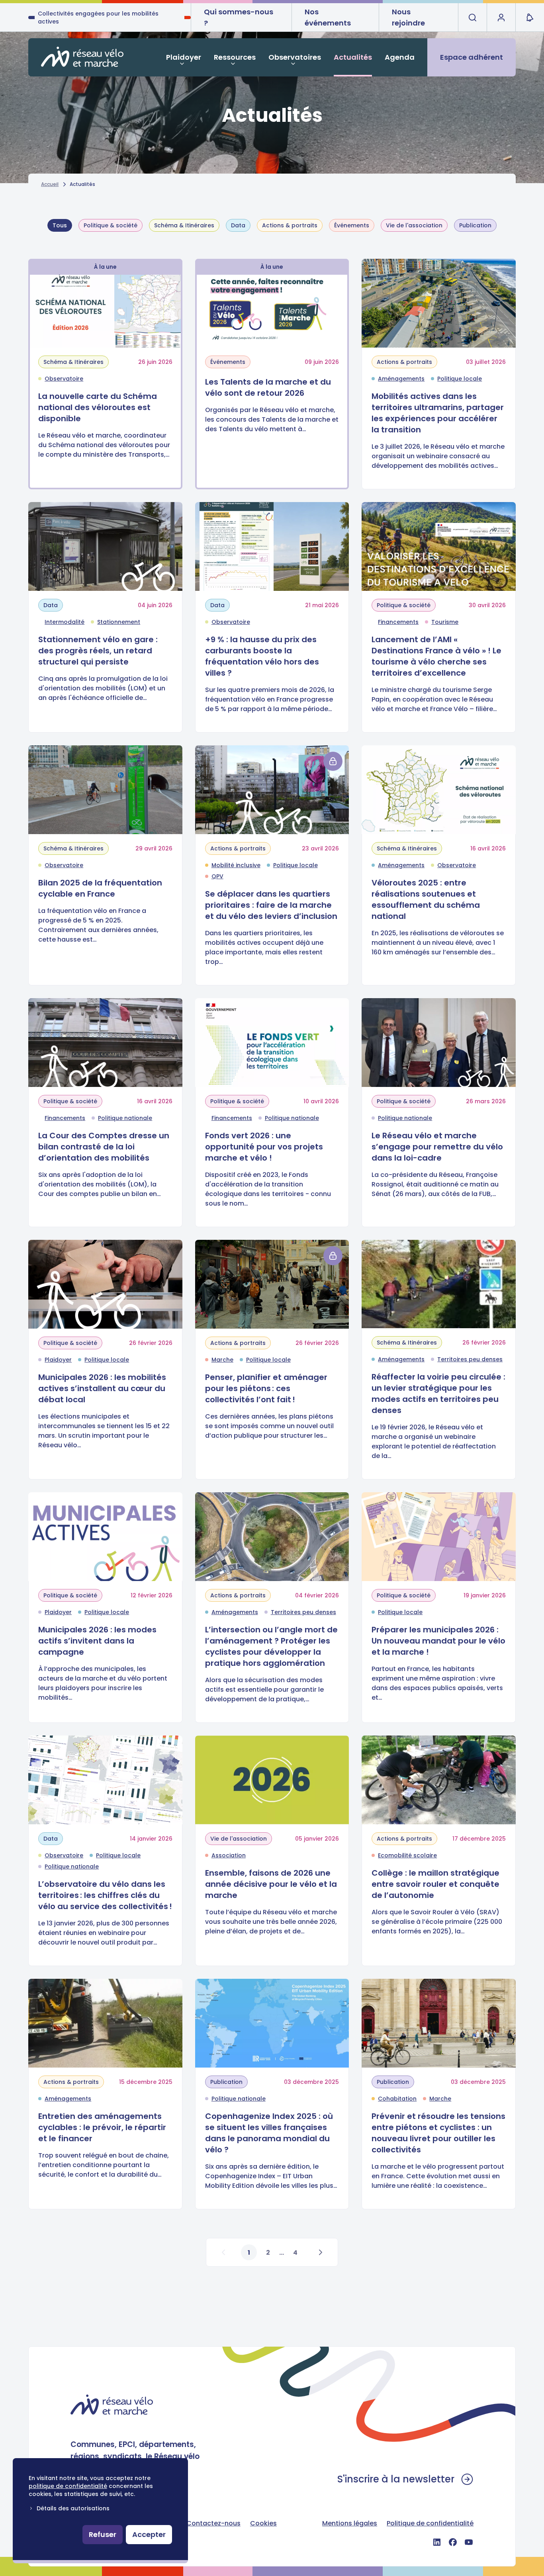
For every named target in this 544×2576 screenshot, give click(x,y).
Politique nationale (125, 1118)
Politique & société (111, 225)
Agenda (400, 57)
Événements (352, 225)
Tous (60, 225)
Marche (222, 1360)
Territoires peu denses (470, 1359)
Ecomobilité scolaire (407, 1855)
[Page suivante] (320, 2252)
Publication (475, 225)
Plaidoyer (184, 57)
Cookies (263, 2523)
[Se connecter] (333, 761)
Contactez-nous (213, 2523)
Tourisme (445, 622)
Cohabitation (397, 2099)
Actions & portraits (290, 225)
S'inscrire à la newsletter (396, 2479)
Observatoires (295, 57)
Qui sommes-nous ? (239, 17)
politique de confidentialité (68, 2486)
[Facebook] (453, 2542)
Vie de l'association (414, 225)
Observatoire (64, 379)
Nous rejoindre (408, 17)
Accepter (149, 2534)
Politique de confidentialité (430, 2523)
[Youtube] (469, 2542)
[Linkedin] (437, 2542)
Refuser (103, 2534)
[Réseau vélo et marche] (82, 57)
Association (229, 1855)
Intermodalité (65, 622)
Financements (398, 622)
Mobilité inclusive (236, 865)
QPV (217, 876)
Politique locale (460, 379)
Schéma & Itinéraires (184, 225)
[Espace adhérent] (501, 18)
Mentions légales (350, 2523)
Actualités (353, 57)
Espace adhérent (472, 57)
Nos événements (328, 17)
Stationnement (119, 622)
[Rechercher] (472, 18)
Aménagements (401, 379)
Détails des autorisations (73, 2508)
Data (238, 225)
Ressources (235, 57)
